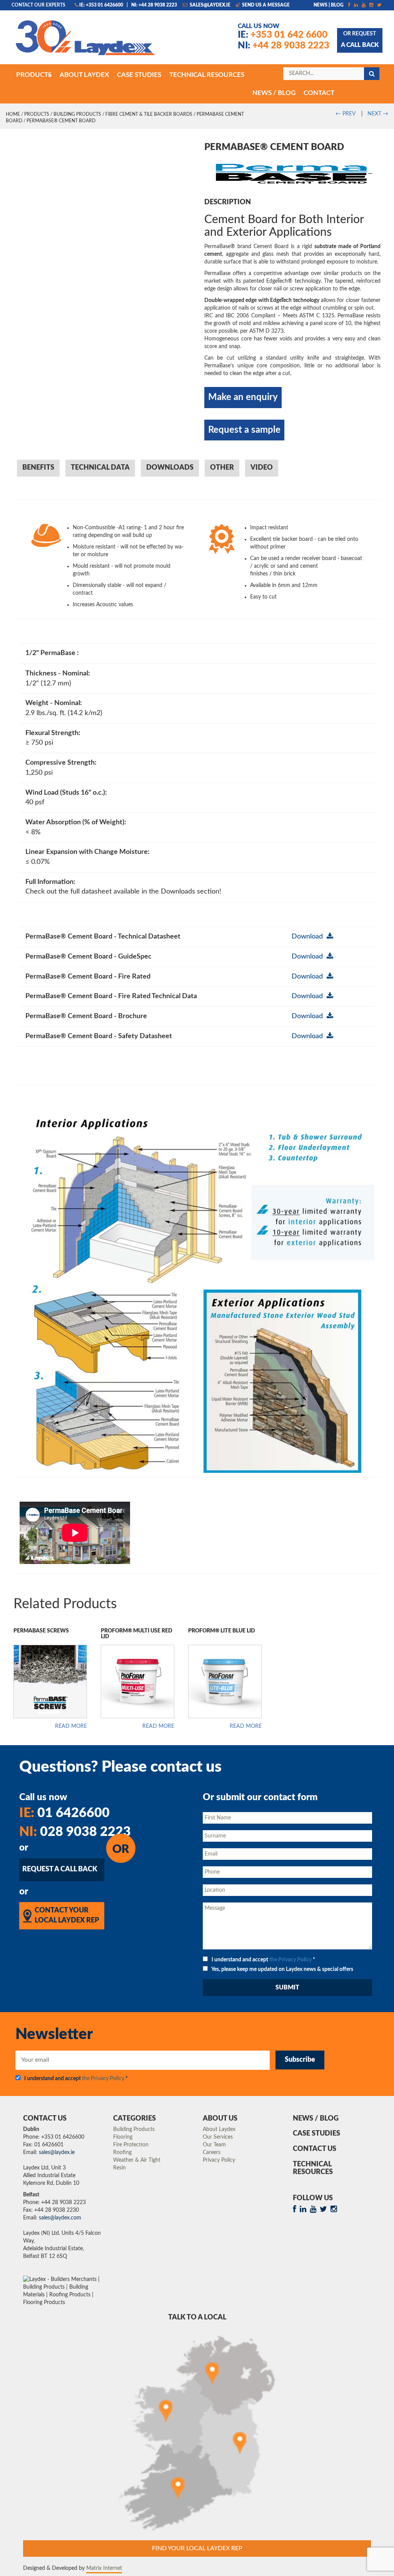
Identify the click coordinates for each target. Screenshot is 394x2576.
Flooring (123, 2137)
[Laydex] (85, 41)
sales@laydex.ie (210, 5)
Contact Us (315, 2149)
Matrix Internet (104, 2568)
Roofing (122, 2153)
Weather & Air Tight (137, 2160)
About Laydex (219, 2129)
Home (13, 114)
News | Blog (329, 5)
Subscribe (300, 2060)
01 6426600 (64, 1813)
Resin (119, 2168)
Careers (212, 2153)
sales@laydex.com (60, 2218)
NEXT (378, 114)
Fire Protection (131, 2145)
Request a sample (244, 430)
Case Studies (316, 2134)
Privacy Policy (219, 2160)
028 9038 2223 (75, 1832)
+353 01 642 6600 (283, 35)
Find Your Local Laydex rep (197, 2548)
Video (262, 468)
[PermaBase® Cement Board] (292, 171)
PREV (345, 114)
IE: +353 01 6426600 (101, 5)
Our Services (218, 2137)
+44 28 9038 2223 (284, 46)
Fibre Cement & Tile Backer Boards (149, 114)
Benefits (38, 468)
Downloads (170, 468)
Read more (71, 1726)
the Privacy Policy (290, 1960)
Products (37, 114)
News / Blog (316, 2119)
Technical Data (100, 468)
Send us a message (265, 5)
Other (222, 468)
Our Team (214, 2145)
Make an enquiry (243, 397)
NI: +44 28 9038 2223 (154, 5)
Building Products (77, 114)
